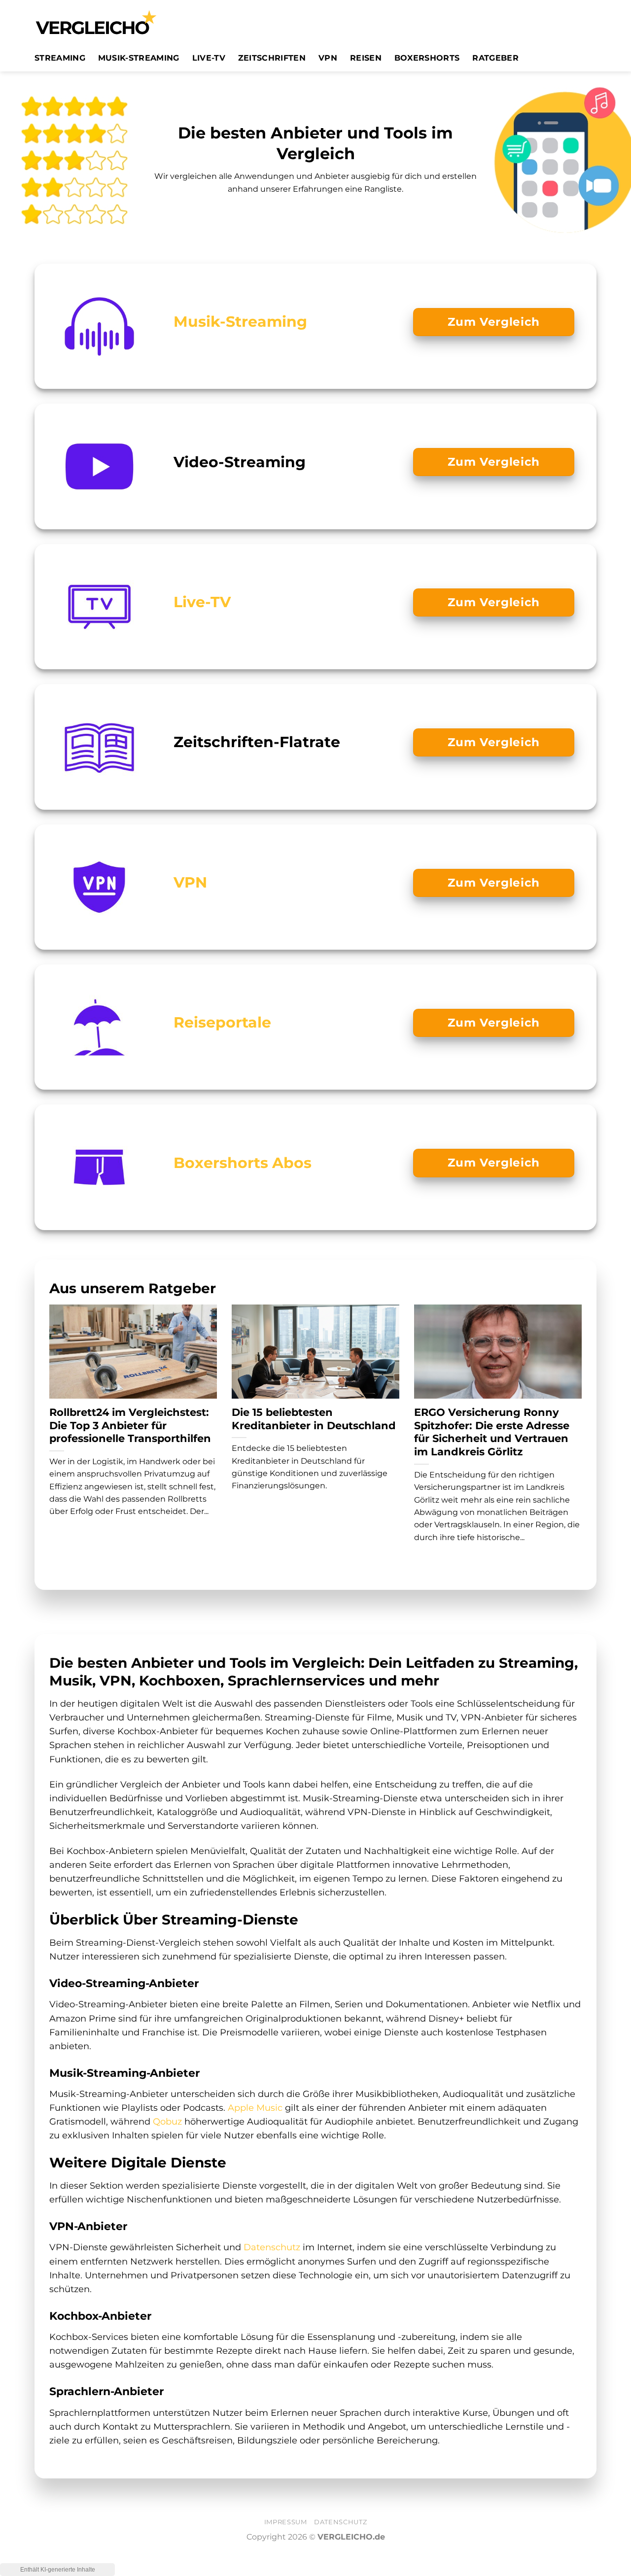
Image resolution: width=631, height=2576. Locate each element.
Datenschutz (272, 2247)
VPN (328, 58)
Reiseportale (222, 1022)
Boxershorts (427, 58)
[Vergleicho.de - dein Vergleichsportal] (96, 22)
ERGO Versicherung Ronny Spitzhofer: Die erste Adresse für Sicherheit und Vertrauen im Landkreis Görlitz (492, 1432)
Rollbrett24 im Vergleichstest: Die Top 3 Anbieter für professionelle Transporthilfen (130, 1425)
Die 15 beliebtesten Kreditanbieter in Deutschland (314, 1419)
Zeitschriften (272, 58)
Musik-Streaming (139, 58)
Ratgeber (495, 58)
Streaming (60, 58)
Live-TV (209, 58)
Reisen (366, 58)
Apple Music (255, 2108)
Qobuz (167, 2121)
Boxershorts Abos (243, 1163)
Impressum (286, 2522)
